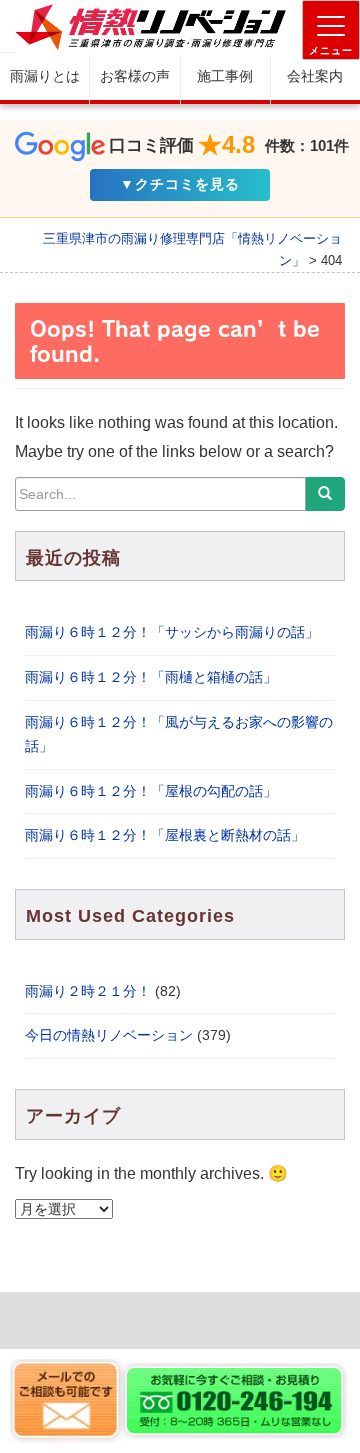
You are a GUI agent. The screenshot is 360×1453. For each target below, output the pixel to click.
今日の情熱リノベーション (109, 1035)
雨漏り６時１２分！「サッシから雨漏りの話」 (172, 632)
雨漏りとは (45, 76)
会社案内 (315, 76)
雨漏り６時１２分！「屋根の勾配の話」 (151, 791)
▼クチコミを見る (180, 184)
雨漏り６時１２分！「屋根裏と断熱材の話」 (165, 835)
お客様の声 (135, 76)
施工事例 (225, 76)
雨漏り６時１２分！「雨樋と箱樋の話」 (151, 677)
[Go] (325, 494)
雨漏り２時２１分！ (88, 991)
